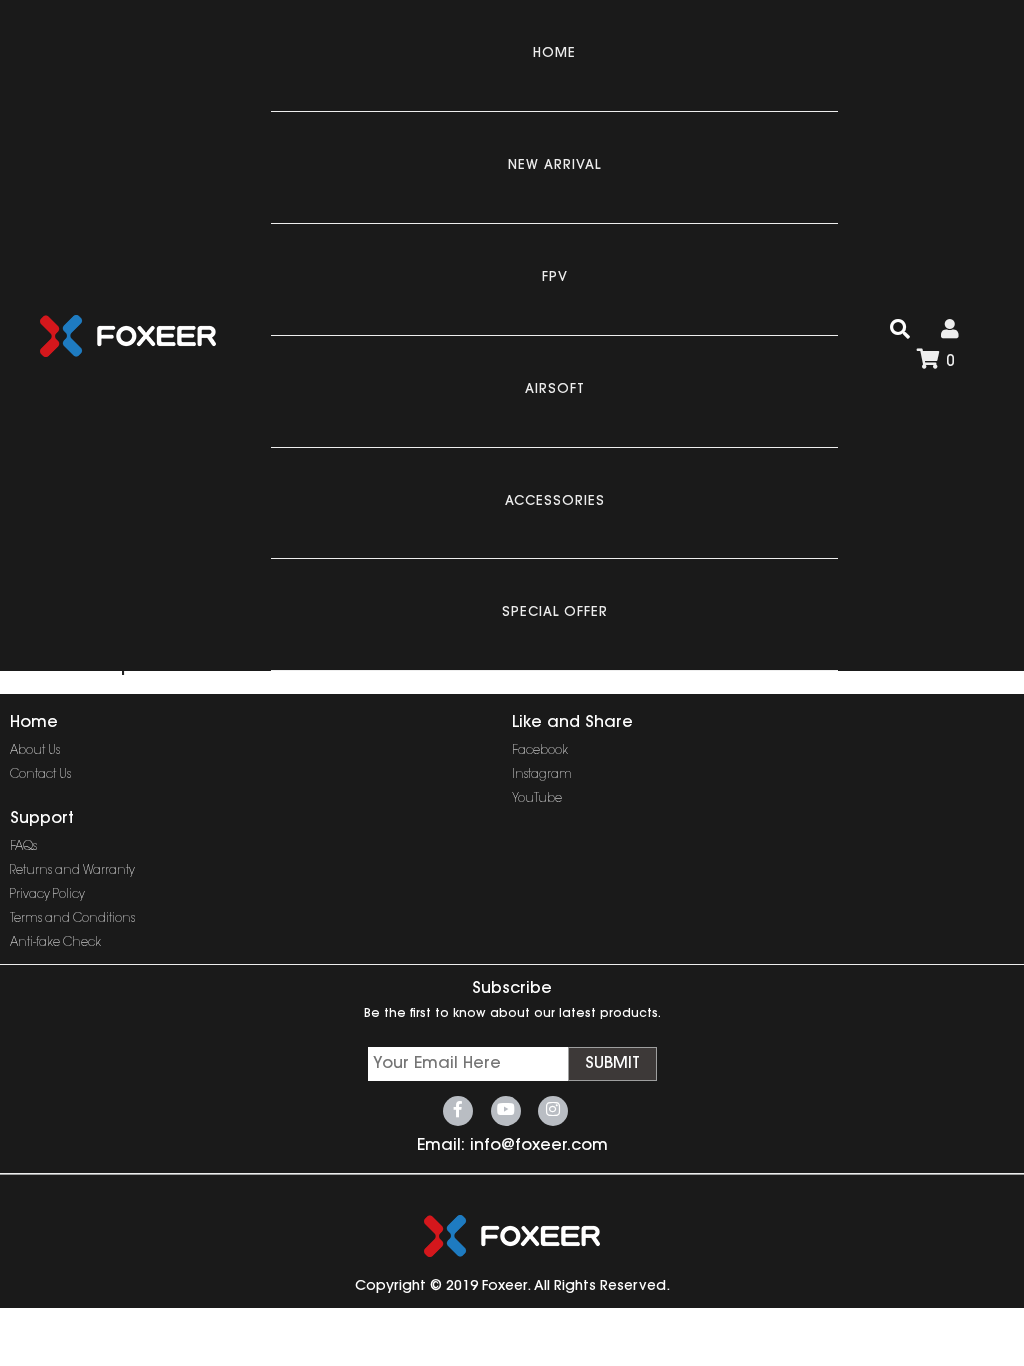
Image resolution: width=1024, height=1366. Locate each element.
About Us (35, 751)
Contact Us (40, 775)
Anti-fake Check (55, 943)
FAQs (23, 847)
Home (554, 53)
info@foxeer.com (539, 1146)
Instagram (542, 775)
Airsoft (555, 389)
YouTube (537, 799)
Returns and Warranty (72, 871)
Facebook (540, 751)
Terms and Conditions (72, 919)
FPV (555, 277)
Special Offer (555, 612)
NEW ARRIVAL (554, 165)
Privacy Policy (47, 895)
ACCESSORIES (555, 501)
